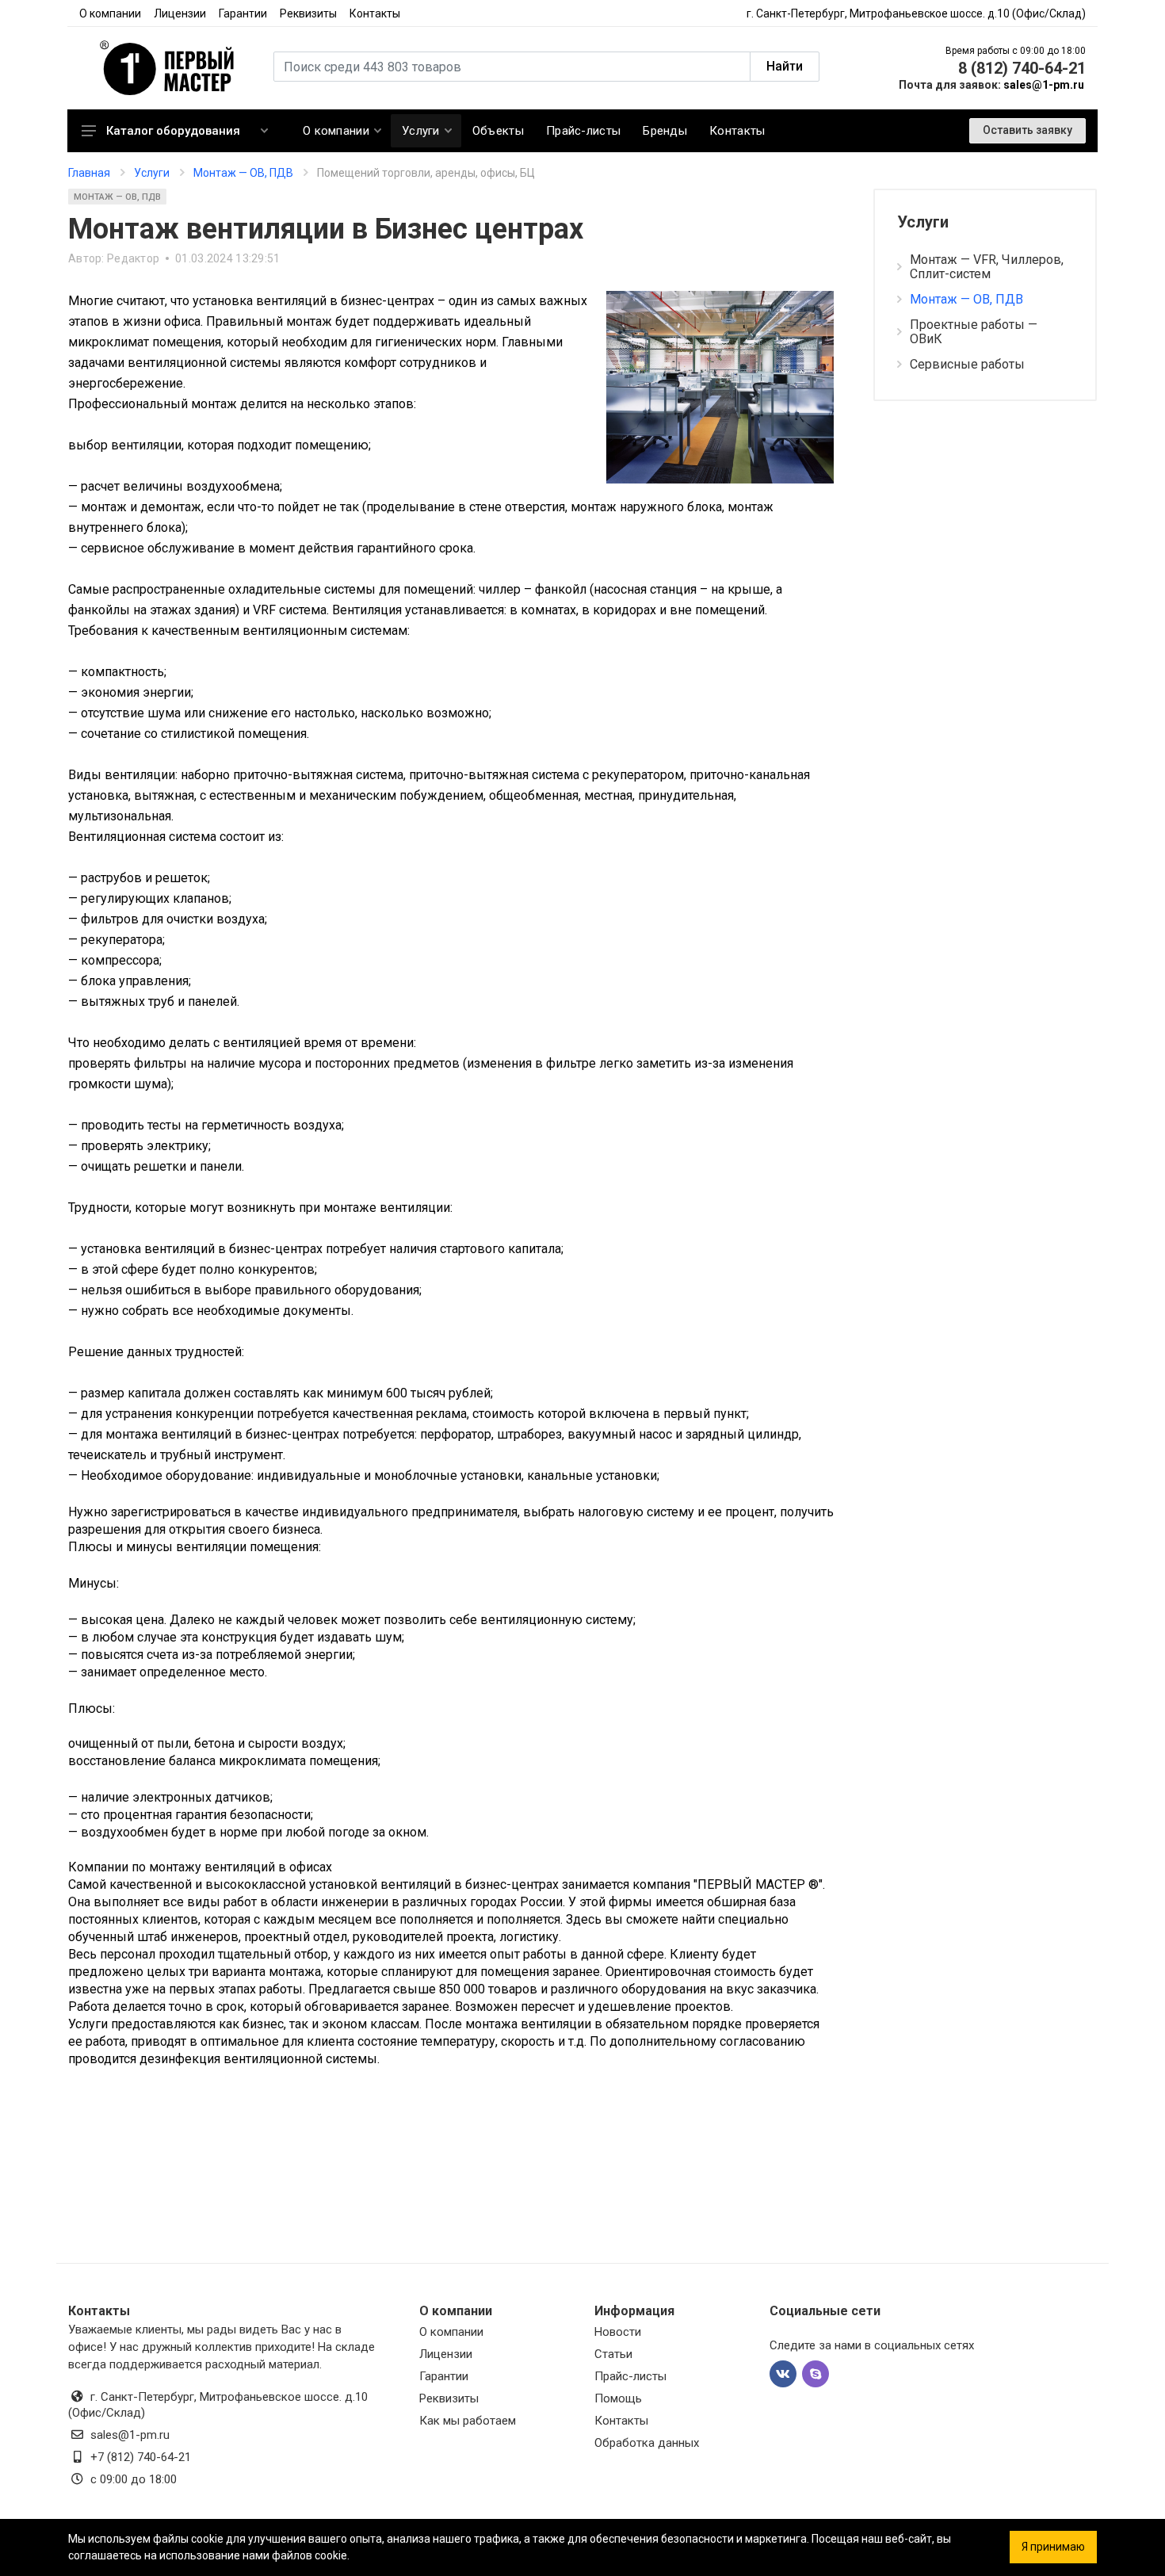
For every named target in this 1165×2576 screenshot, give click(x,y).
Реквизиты (308, 13)
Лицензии (180, 13)
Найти (785, 66)
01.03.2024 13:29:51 (227, 258)
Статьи (613, 2354)
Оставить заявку (1027, 130)
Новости (618, 2332)
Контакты (375, 13)
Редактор (133, 258)
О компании (110, 13)
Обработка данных (647, 2443)
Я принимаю (1053, 2547)
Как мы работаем (468, 2421)
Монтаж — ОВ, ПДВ (117, 197)
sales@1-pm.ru (1044, 85)
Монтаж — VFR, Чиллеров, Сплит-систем (987, 267)
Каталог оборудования (173, 131)
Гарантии (243, 13)
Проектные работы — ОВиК (974, 332)
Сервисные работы (967, 364)
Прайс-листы (630, 2376)
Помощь (618, 2398)
